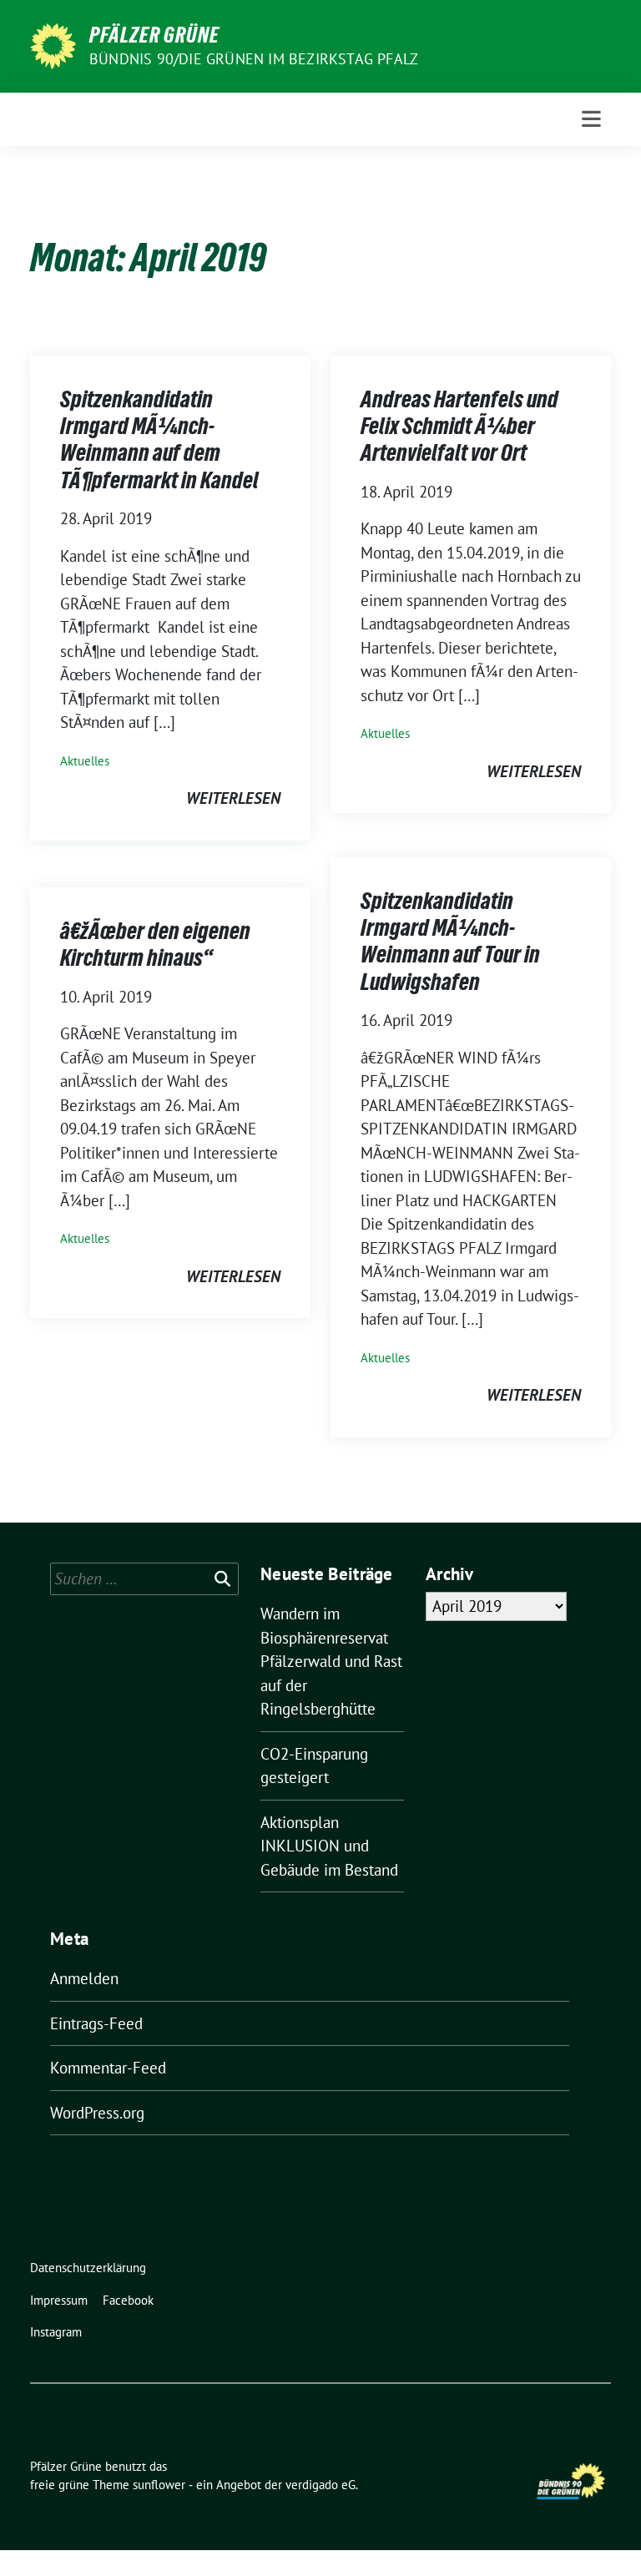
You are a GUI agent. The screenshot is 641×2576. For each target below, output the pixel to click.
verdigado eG (320, 2485)
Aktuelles (85, 761)
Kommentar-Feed (108, 2068)
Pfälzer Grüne (154, 35)
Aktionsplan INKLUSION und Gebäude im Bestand (329, 1846)
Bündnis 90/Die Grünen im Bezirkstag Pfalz (254, 59)
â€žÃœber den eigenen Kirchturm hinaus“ (155, 944)
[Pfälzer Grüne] (53, 44)
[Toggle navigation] (591, 119)
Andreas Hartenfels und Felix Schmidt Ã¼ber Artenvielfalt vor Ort (459, 426)
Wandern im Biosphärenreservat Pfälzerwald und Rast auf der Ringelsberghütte (331, 1661)
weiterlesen (233, 798)
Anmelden (84, 1978)
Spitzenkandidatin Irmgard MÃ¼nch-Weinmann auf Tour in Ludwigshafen (450, 941)
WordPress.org (97, 2113)
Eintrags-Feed (96, 2023)
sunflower (159, 2485)
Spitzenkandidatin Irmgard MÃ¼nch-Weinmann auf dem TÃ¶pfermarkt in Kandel (159, 439)
